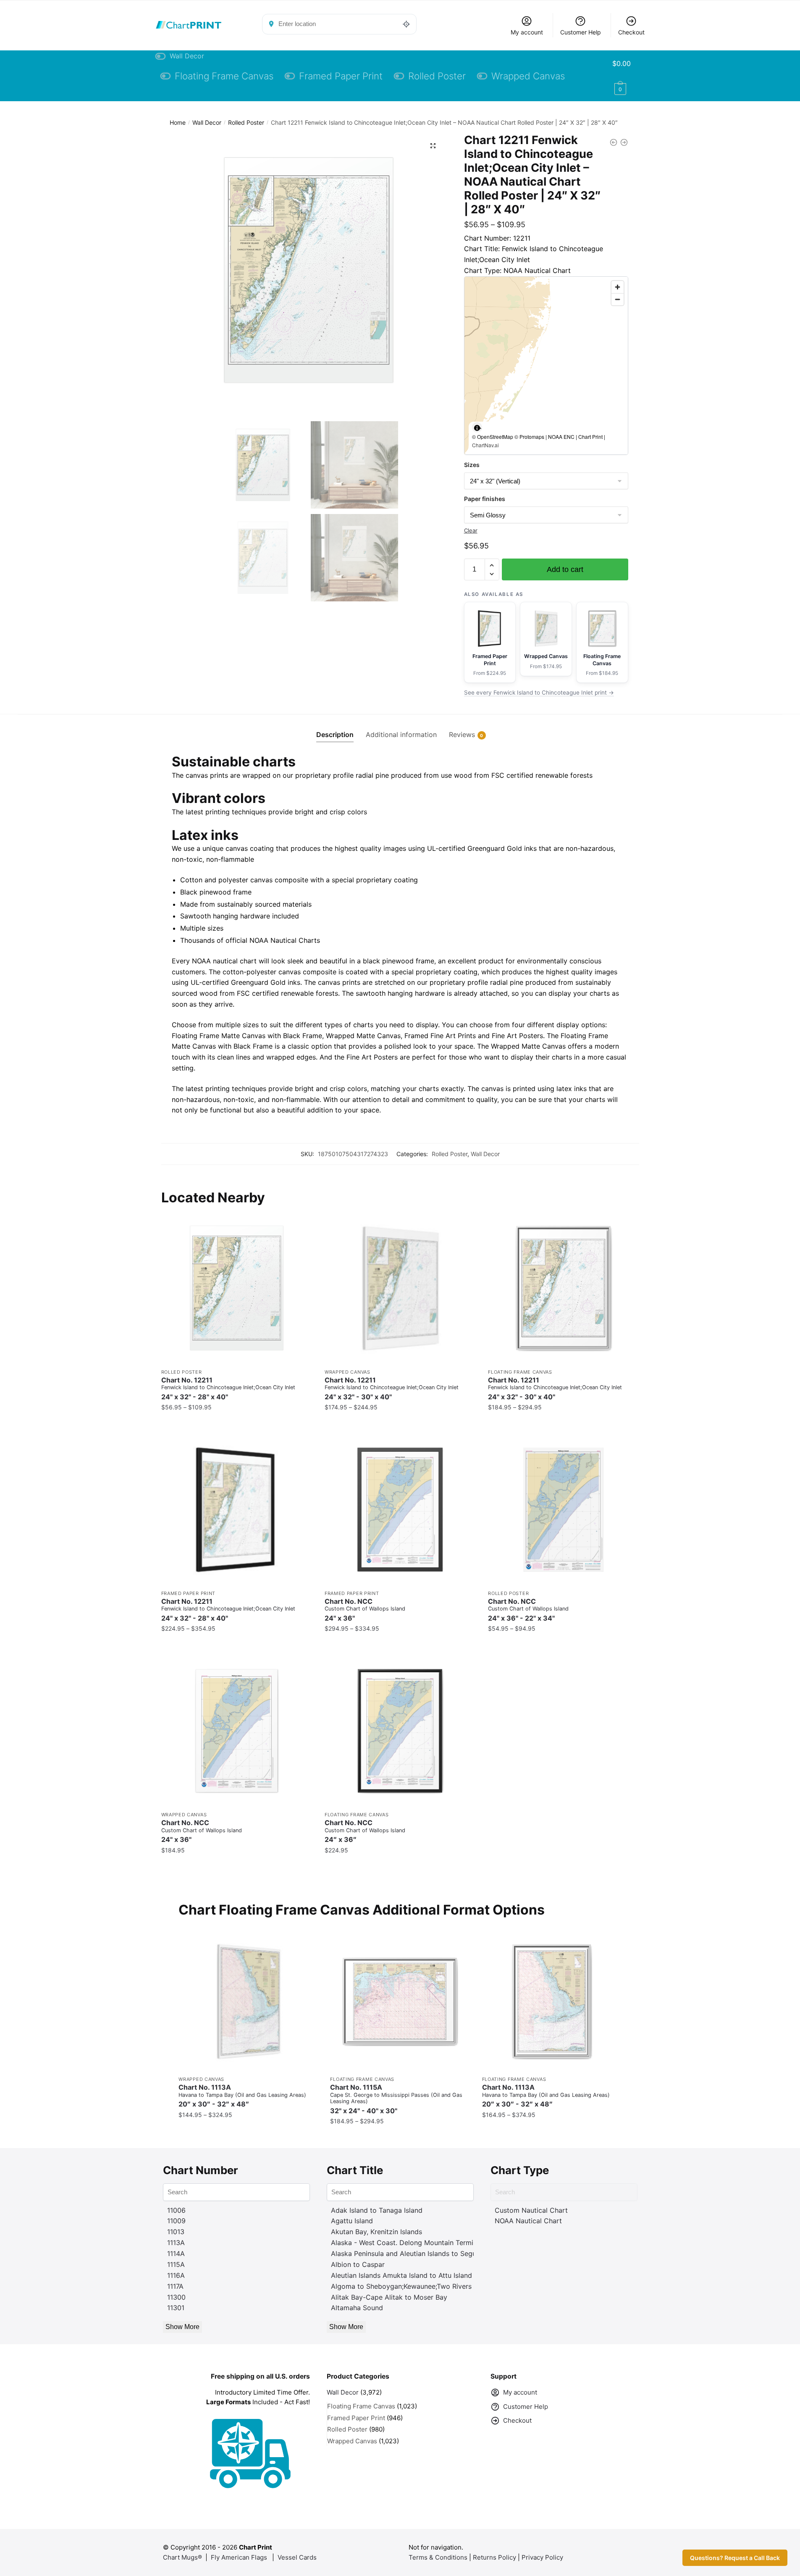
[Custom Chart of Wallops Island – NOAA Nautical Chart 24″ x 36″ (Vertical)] (563, 1510)
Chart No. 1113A (242, 2096)
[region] (546, 366)
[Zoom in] (618, 287)
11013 (176, 2232)
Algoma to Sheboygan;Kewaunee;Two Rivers (401, 2286)
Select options (236, 1424)
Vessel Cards (297, 2557)
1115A (176, 2264)
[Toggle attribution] (477, 428)
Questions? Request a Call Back (735, 2558)
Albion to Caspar (358, 2264)
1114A (176, 2253)
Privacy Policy (542, 2557)
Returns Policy (494, 2557)
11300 (176, 2297)
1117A (175, 2286)
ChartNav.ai (485, 445)
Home (178, 122)
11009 (176, 2221)
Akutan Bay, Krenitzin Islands (376, 2232)
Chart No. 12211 (228, 1389)
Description (335, 735)
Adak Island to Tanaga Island (377, 2210)
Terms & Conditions (438, 2557)
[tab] (335, 728)
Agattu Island (352, 2221)
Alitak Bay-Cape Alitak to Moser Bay (389, 2297)
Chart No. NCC (365, 1610)
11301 (176, 2308)
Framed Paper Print (189, 1593)
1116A (176, 2275)
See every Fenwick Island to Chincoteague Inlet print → (539, 693)
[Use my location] (407, 24)
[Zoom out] (618, 299)
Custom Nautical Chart (531, 2210)
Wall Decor (207, 122)
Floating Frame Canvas (520, 1372)
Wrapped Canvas (348, 1372)
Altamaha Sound (357, 2308)
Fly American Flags (239, 2557)
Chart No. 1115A (396, 2099)
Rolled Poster (246, 122)
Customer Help (581, 32)
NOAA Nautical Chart (528, 2221)
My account (527, 32)
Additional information (401, 735)
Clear (471, 530)
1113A (176, 2243)
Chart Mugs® (182, 2557)
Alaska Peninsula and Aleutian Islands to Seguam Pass (417, 2253)
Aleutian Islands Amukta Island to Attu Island (401, 2275)
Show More (182, 2327)
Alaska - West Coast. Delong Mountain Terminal (407, 2243)
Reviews (462, 735)
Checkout (631, 32)
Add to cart (565, 569)
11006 (176, 2210)
